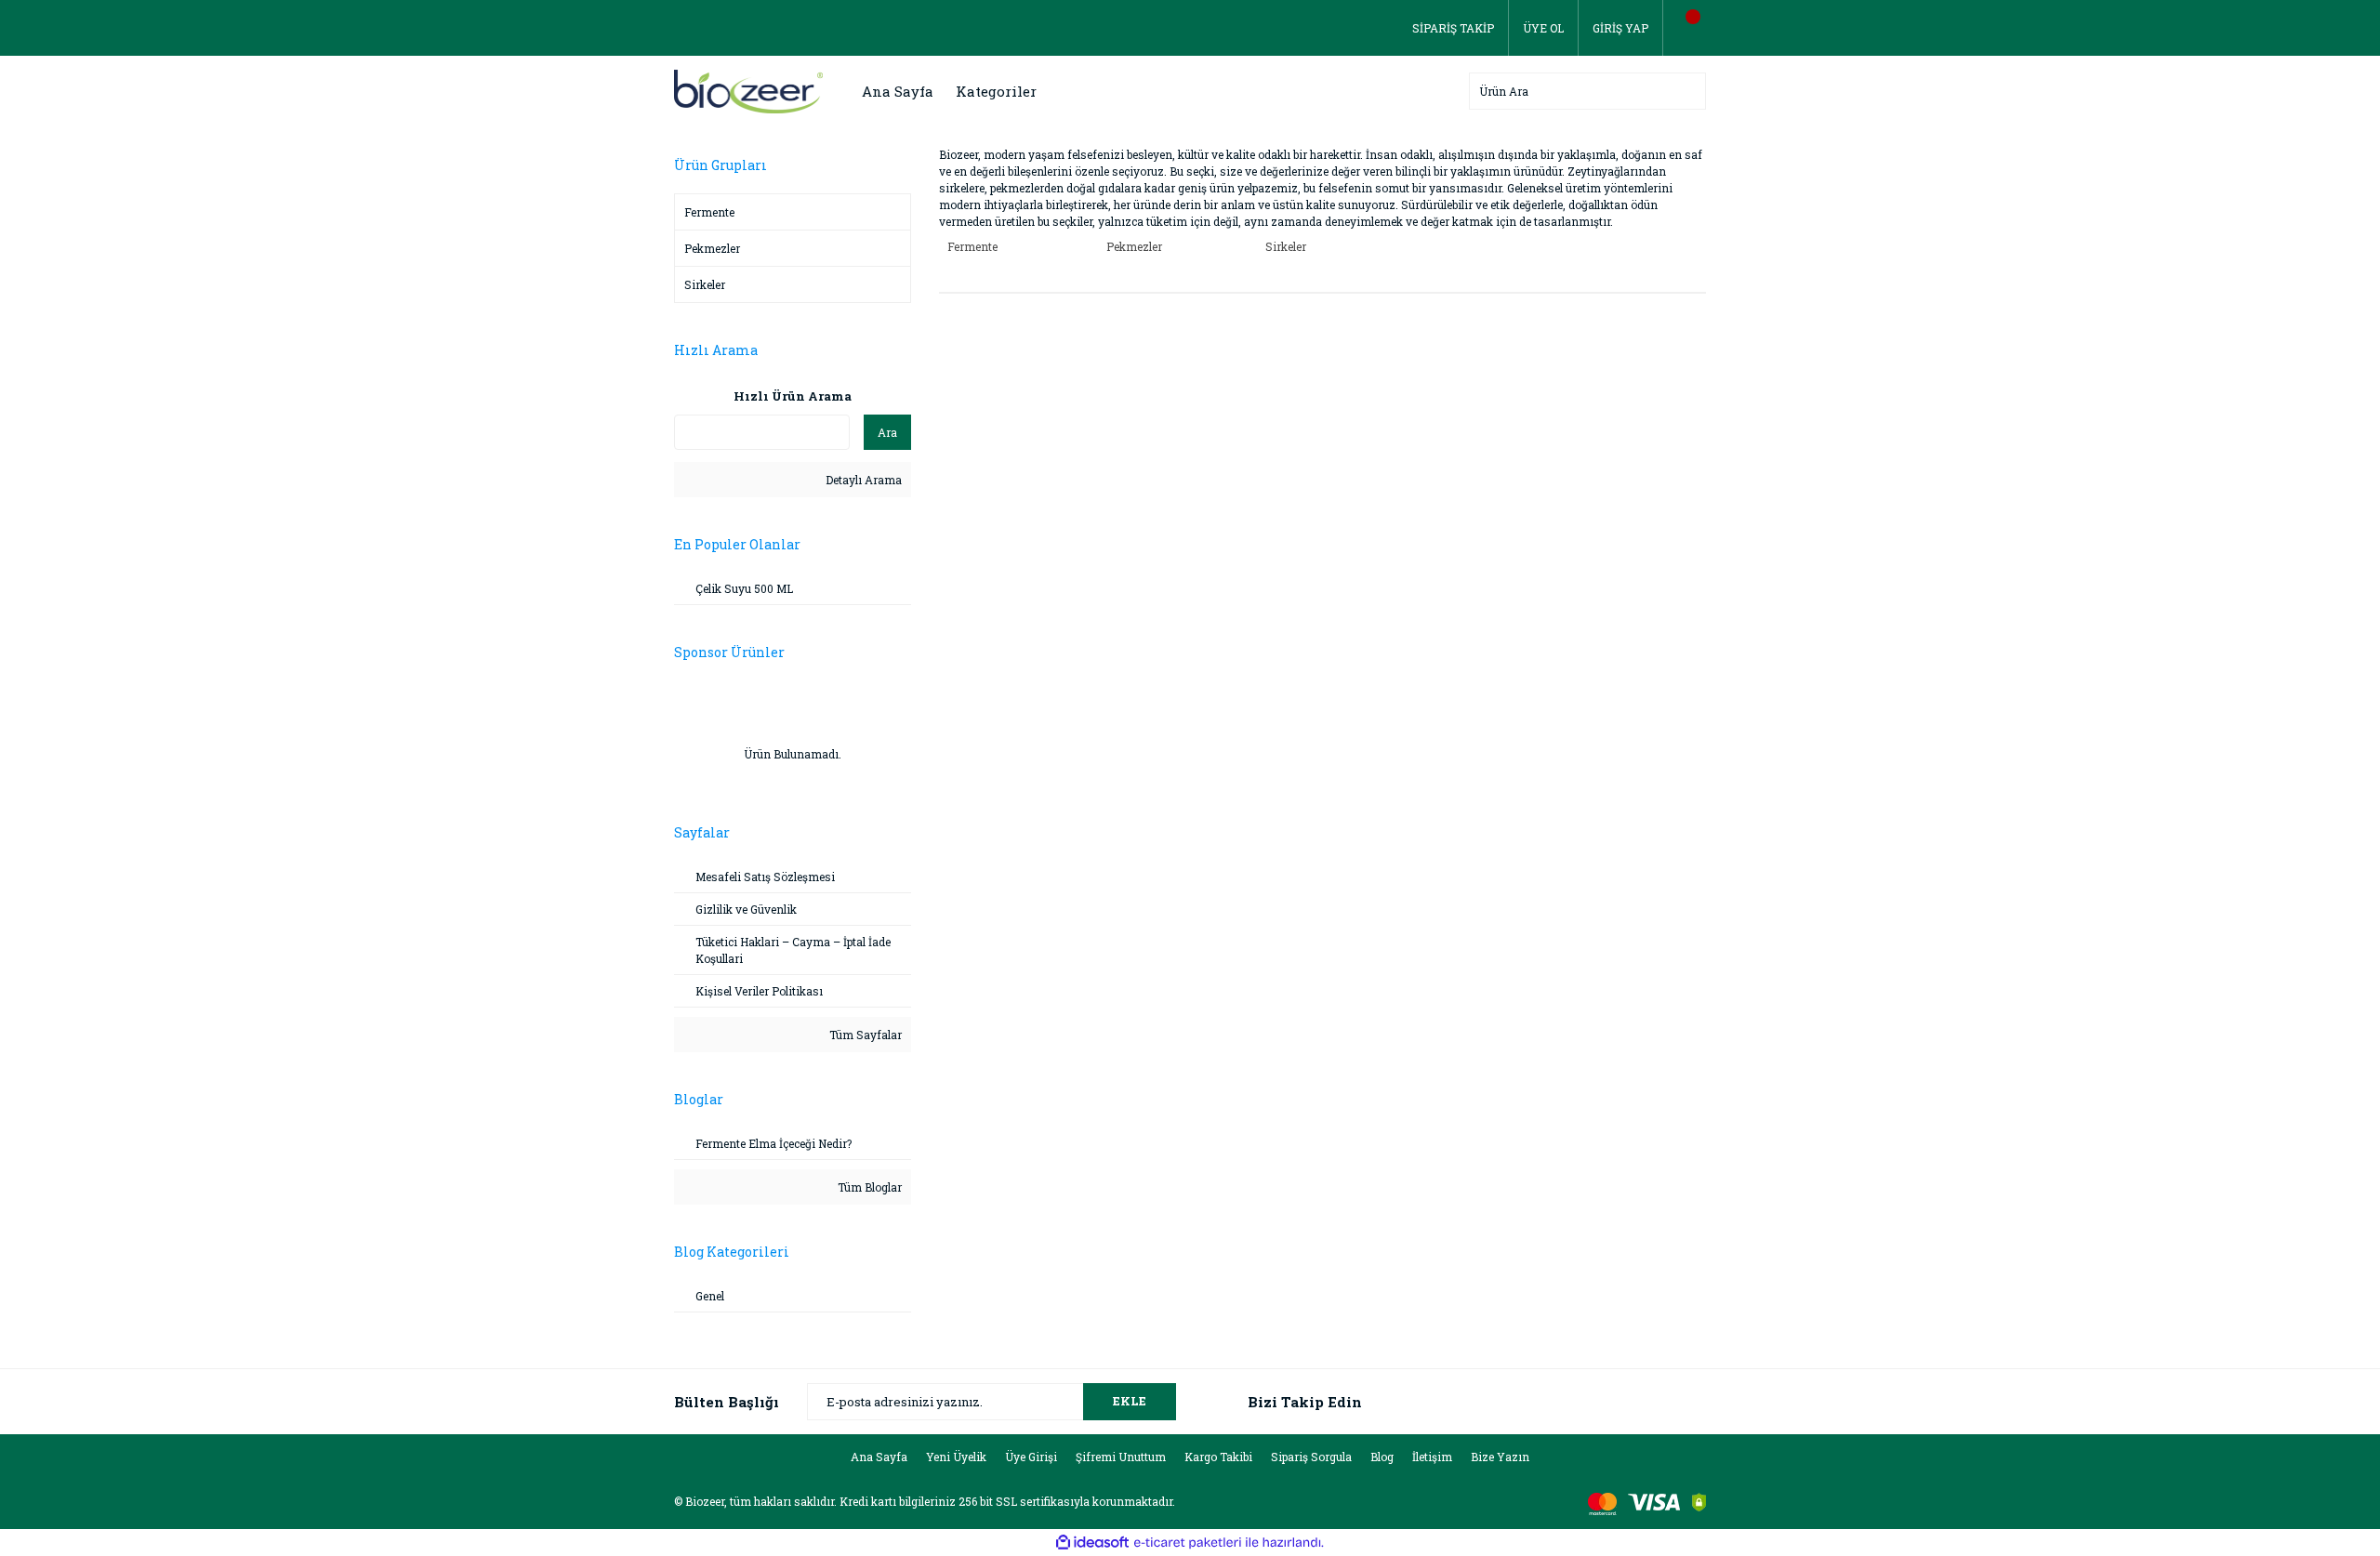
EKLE (1130, 1401)
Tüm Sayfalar (864, 1035)
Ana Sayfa (898, 91)
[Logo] (748, 90)
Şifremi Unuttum (1121, 1457)
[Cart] (1685, 28)
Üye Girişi (1031, 1457)
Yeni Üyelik (956, 1457)
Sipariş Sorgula (1311, 1457)
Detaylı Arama (862, 480)
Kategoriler (996, 91)
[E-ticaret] (1188, 1543)
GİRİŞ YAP (1620, 28)
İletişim (1432, 1457)
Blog (1382, 1457)
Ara (887, 432)
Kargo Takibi (1218, 1457)
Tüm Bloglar (868, 1187)
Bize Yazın (1500, 1457)
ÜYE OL (1543, 28)
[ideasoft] (1092, 1543)
